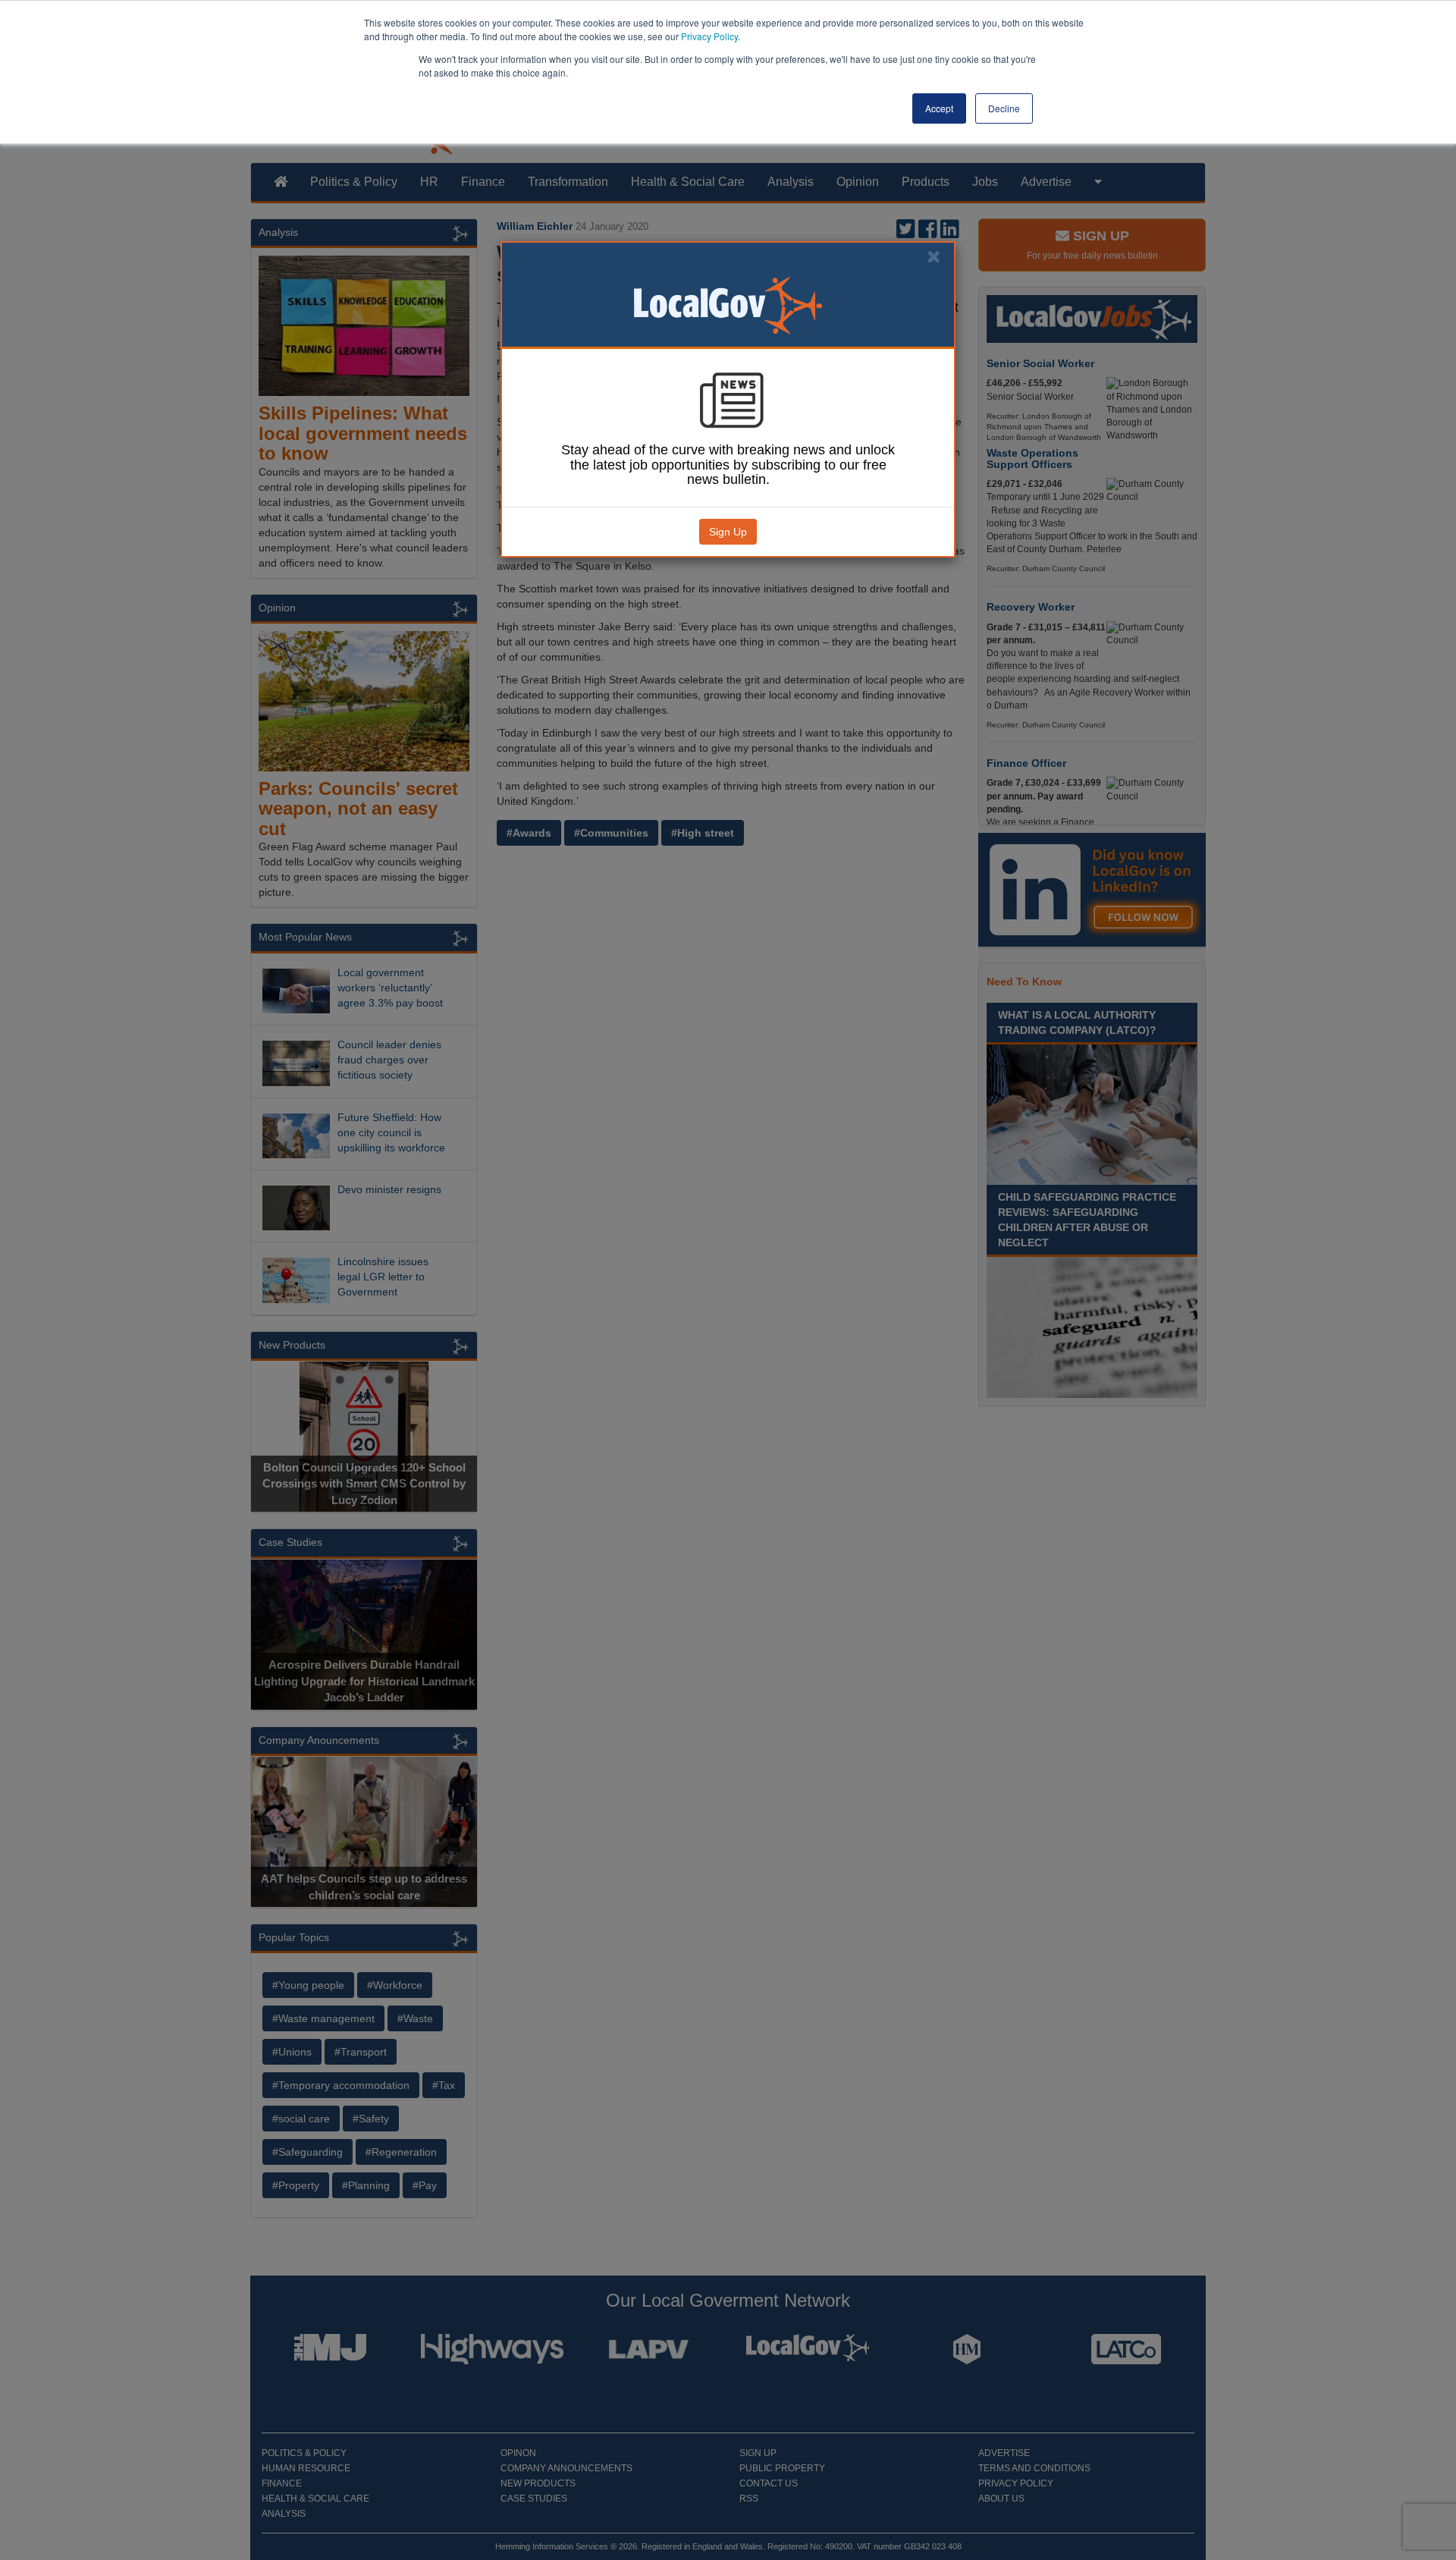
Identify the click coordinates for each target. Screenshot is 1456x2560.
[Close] (934, 257)
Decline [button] (1004, 108)
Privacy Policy (709, 36)
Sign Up (728, 532)
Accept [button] (939, 108)
